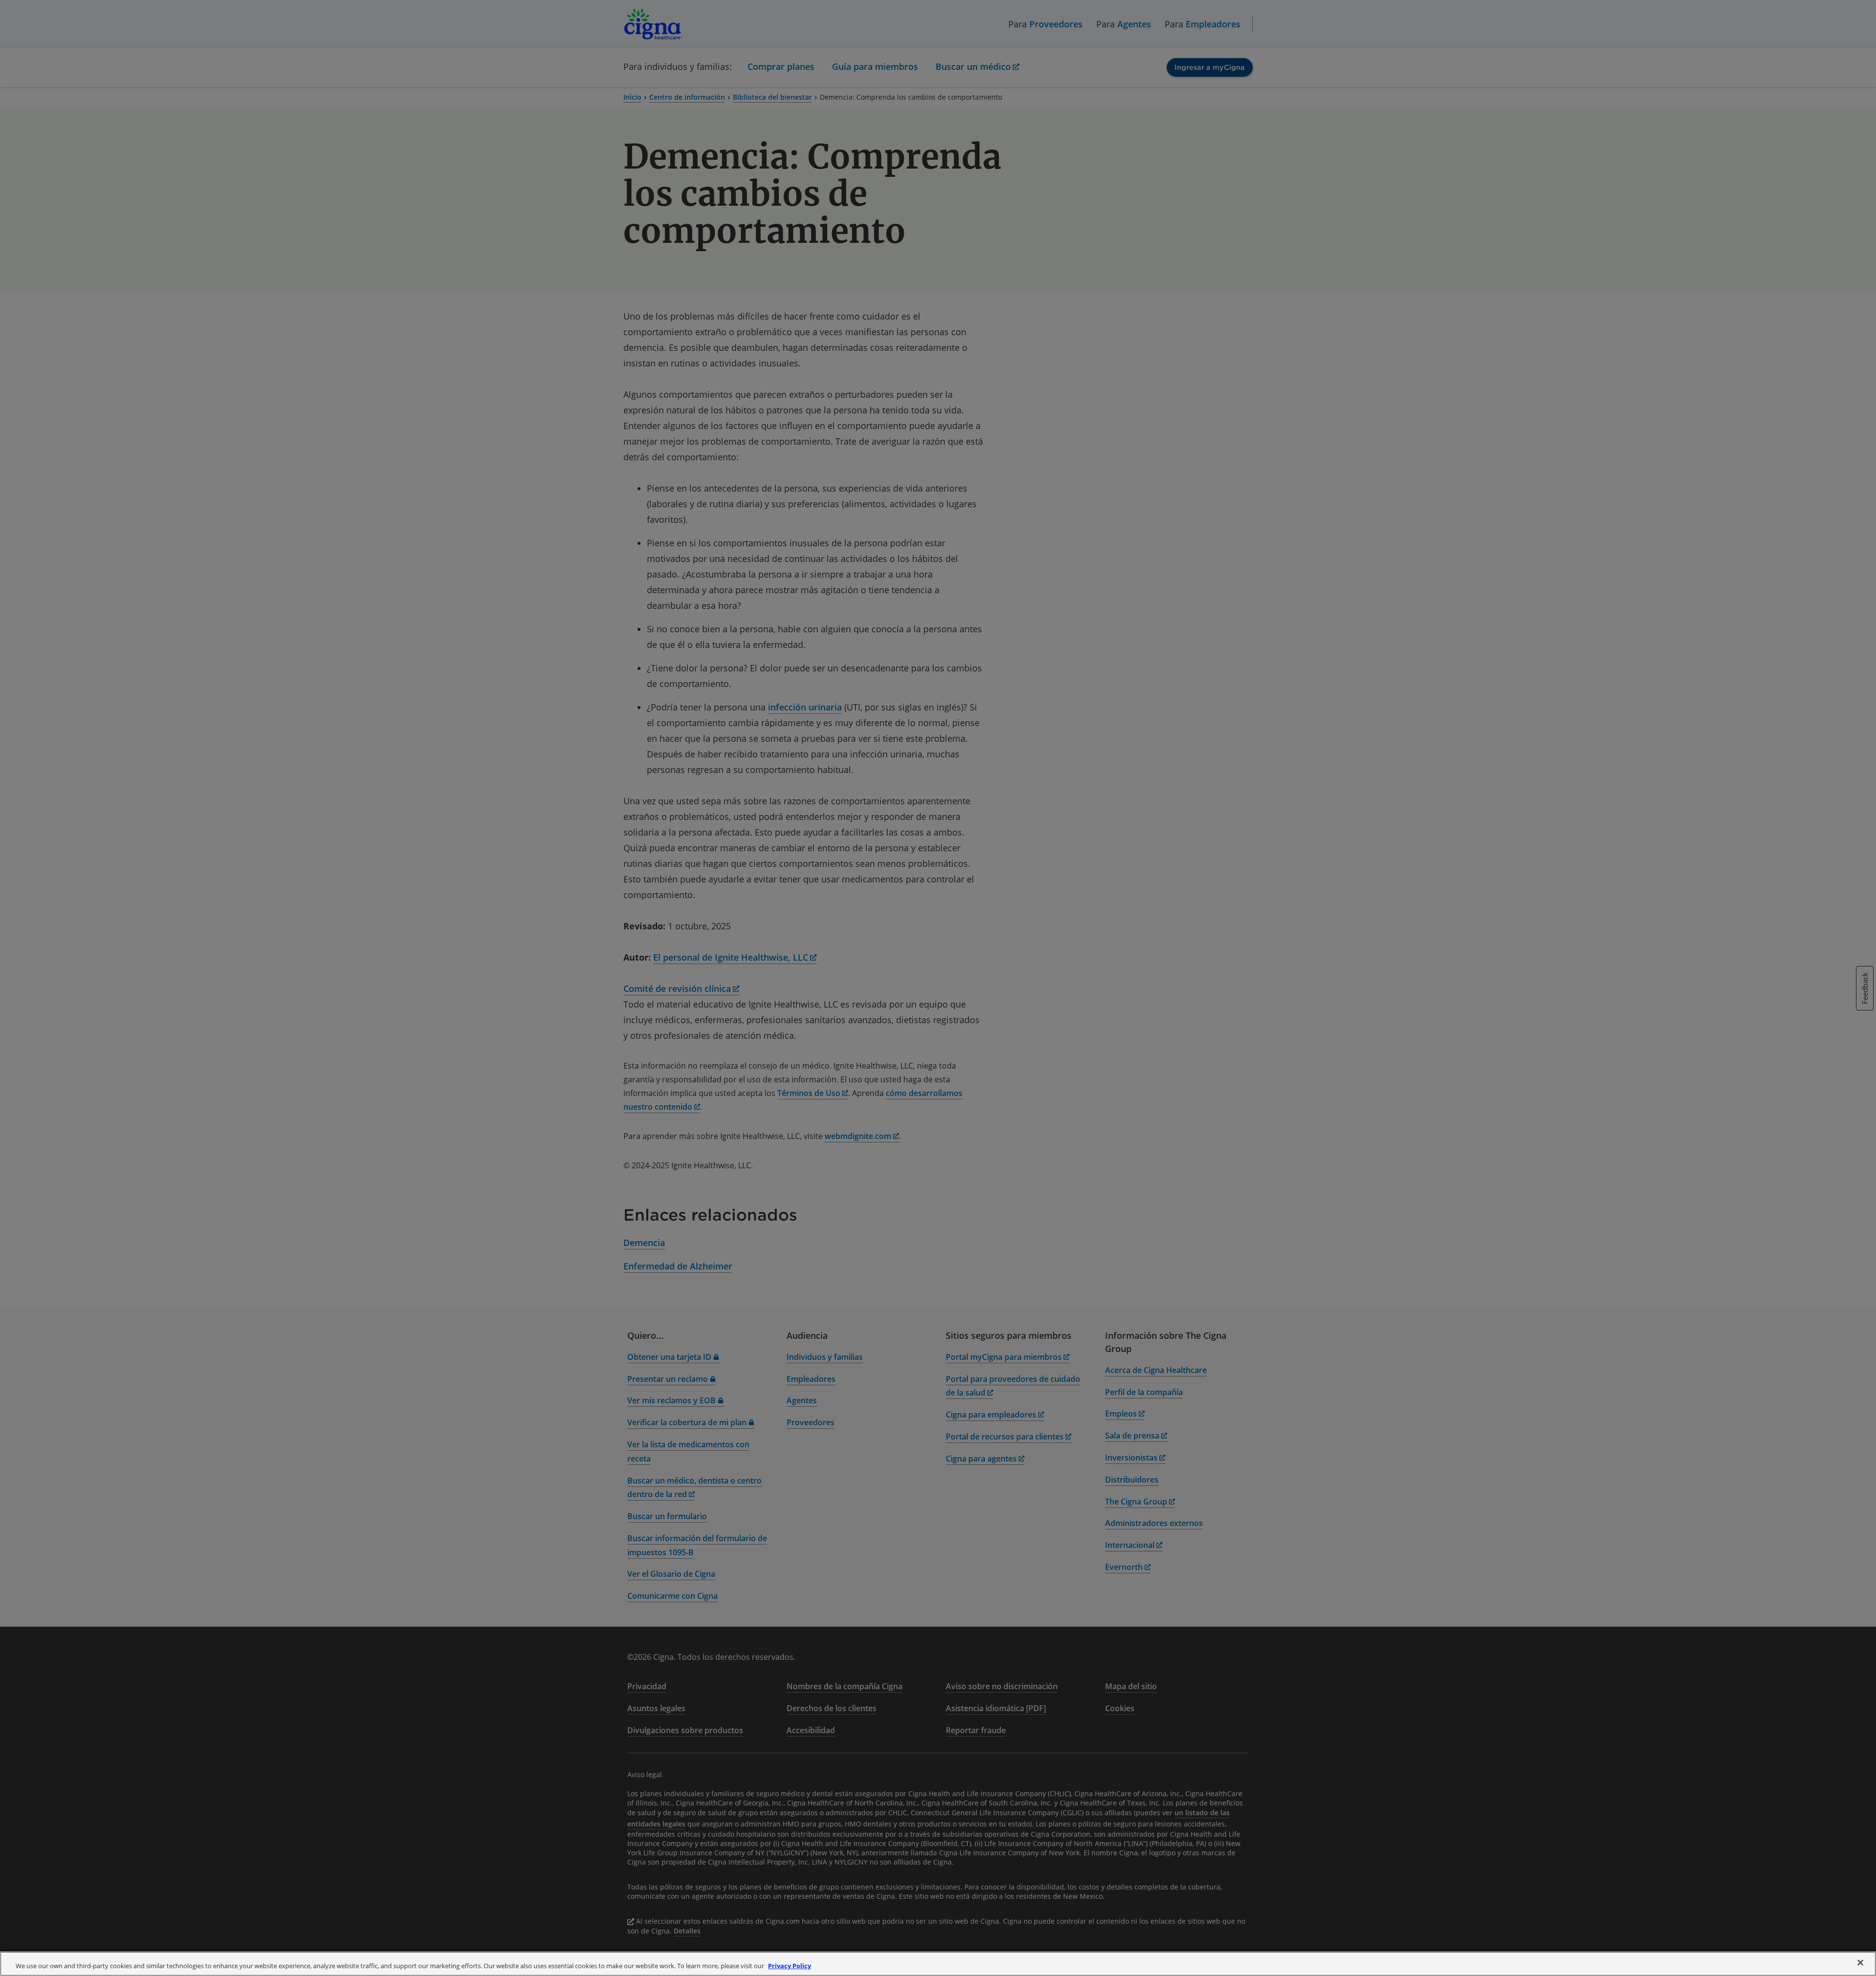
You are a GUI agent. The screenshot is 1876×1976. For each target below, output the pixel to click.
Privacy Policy (789, 1966)
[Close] (1860, 1963)
